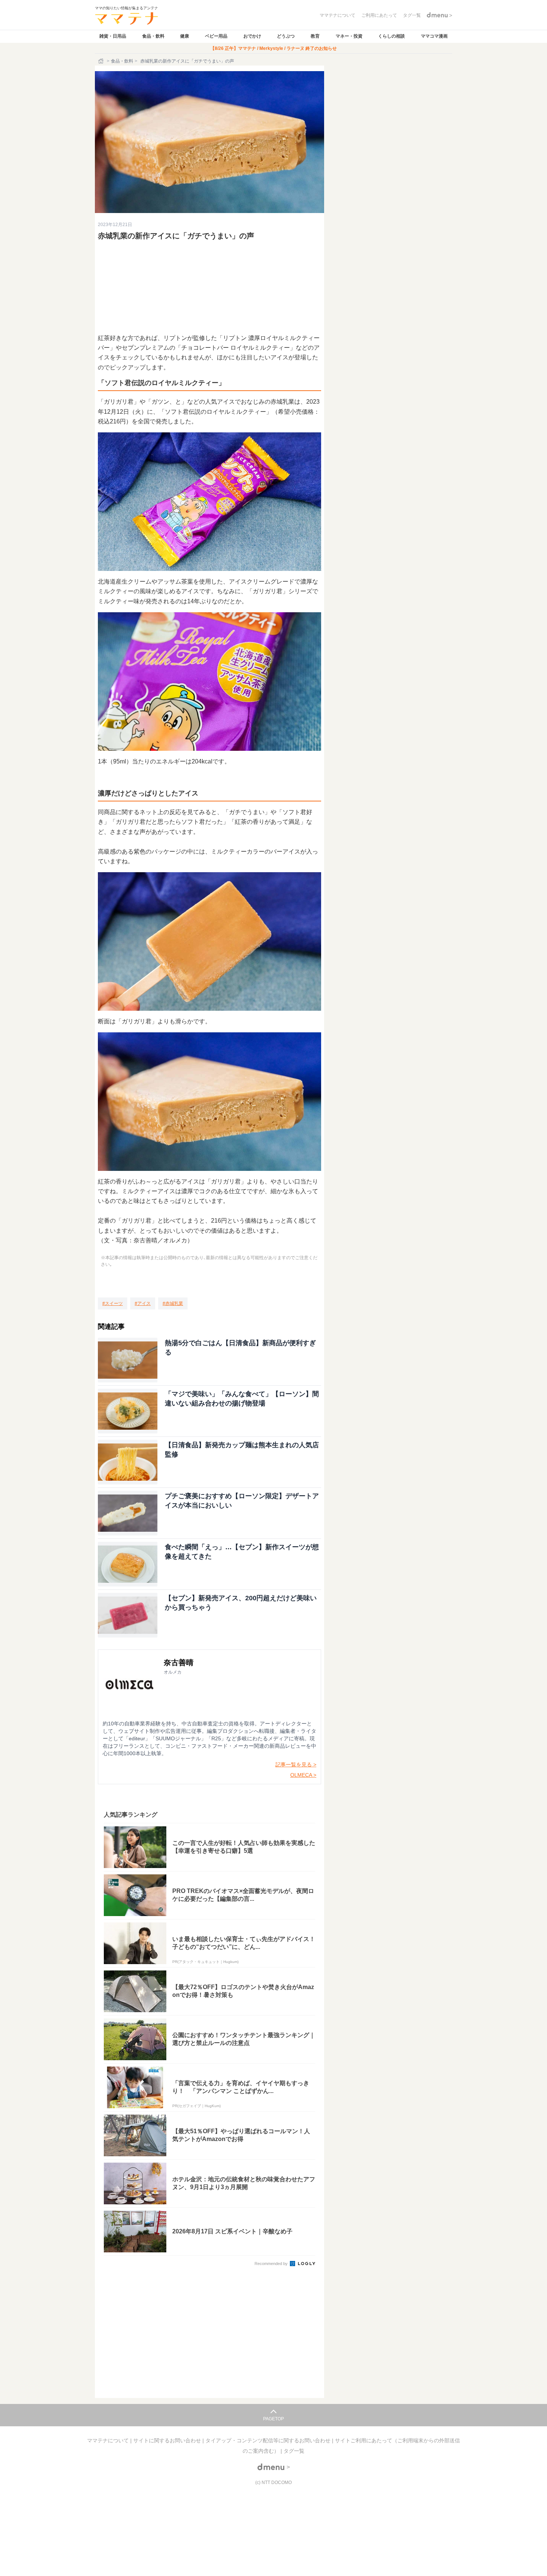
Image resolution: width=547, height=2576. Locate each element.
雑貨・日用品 (113, 36)
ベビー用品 (216, 36)
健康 (185, 36)
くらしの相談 (391, 36)
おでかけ (252, 36)
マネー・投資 (349, 36)
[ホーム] (102, 61)
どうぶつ (286, 36)
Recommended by (272, 2264)
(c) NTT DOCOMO (273, 2483)
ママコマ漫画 (434, 36)
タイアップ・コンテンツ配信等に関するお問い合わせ (269, 2440)
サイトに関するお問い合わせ (168, 2440)
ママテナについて (109, 2440)
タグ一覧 (294, 2451)
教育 (315, 36)
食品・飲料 (153, 36)
